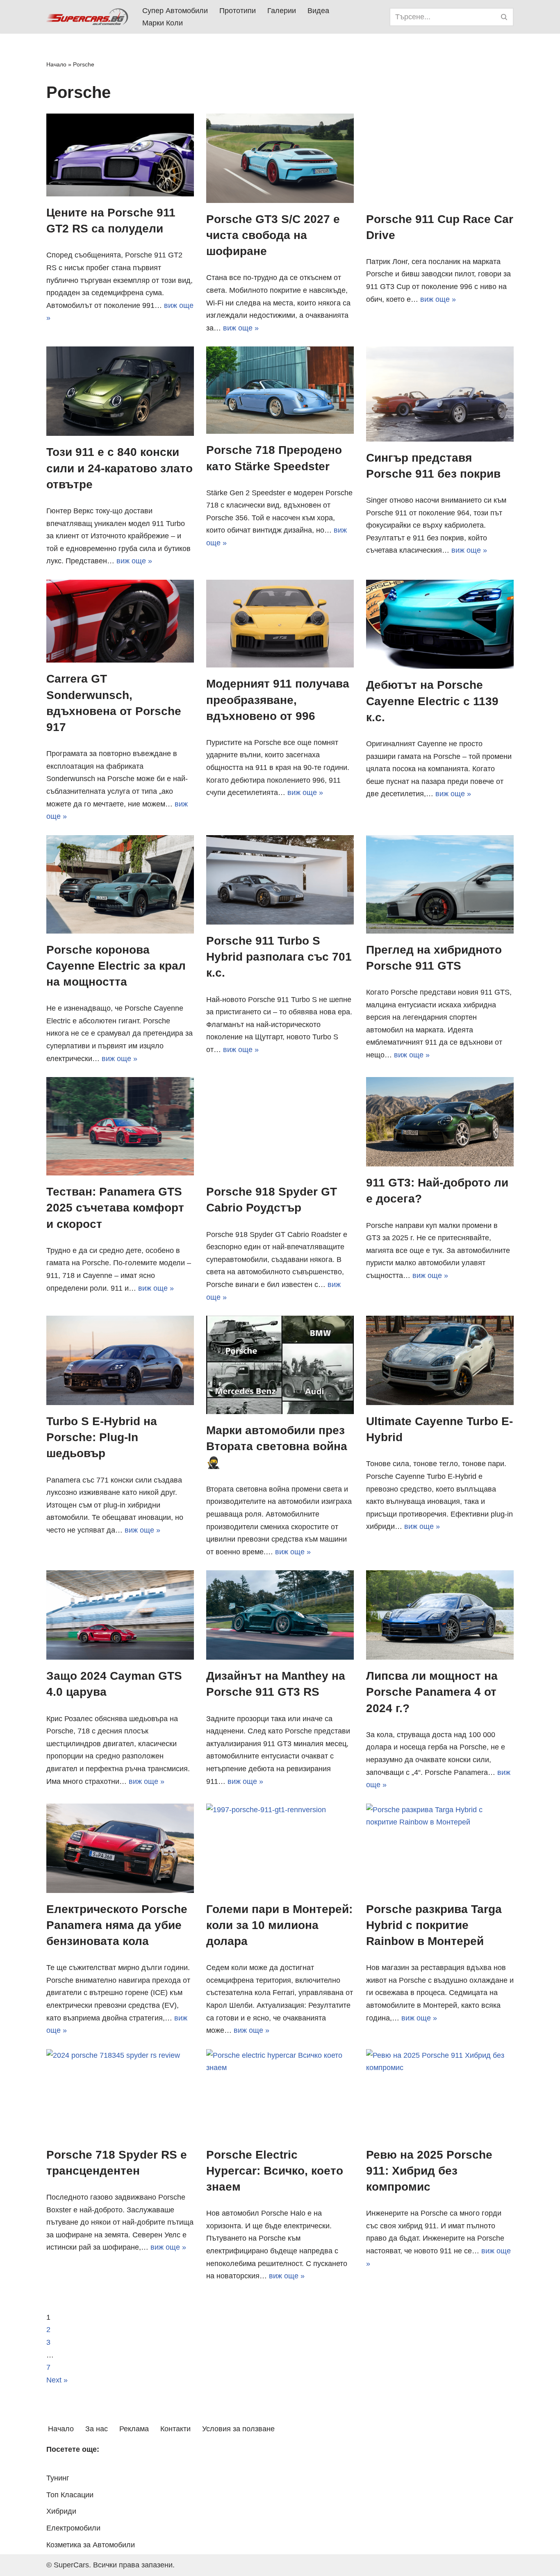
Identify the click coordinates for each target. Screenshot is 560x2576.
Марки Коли (163, 23)
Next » (57, 2380)
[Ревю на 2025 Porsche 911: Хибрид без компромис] (440, 2094)
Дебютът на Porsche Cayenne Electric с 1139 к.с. (432, 701)
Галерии (282, 11)
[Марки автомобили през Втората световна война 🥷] (280, 1365)
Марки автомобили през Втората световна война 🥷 (277, 1446)
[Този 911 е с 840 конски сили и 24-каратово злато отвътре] (120, 391)
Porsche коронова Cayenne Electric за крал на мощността (116, 966)
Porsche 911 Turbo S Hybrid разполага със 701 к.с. (279, 957)
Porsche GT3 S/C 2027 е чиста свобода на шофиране (273, 235)
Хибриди (61, 2511)
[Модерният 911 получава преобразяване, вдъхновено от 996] (280, 624)
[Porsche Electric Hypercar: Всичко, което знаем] (280, 2094)
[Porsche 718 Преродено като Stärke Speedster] (280, 390)
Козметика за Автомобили (91, 2545)
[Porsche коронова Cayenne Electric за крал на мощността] (120, 884)
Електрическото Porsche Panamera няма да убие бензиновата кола (117, 1925)
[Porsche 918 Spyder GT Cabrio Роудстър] (280, 1126)
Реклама (134, 2429)
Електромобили (73, 2528)
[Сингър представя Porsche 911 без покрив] (440, 394)
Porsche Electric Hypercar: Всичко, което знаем (275, 2171)
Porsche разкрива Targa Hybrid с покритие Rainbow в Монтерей (434, 1925)
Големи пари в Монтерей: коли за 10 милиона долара (279, 1925)
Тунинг (58, 2478)
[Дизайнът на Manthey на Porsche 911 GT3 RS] (280, 1615)
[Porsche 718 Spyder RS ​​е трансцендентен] (120, 2094)
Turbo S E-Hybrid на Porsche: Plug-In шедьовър (102, 1437)
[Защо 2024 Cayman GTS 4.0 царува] (120, 1615)
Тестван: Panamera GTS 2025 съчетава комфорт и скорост (115, 1208)
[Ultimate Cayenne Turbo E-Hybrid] (440, 1360)
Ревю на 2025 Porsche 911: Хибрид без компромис (429, 2171)
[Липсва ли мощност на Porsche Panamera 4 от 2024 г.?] (440, 1615)
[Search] (504, 17)
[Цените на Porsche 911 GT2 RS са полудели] (120, 155)
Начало (56, 64)
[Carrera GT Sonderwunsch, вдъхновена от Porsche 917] (120, 621)
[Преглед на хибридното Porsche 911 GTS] (440, 884)
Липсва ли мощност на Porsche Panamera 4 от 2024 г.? (432, 1692)
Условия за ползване (238, 2429)
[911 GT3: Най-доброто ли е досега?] (440, 1122)
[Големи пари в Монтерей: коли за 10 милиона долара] (280, 1848)
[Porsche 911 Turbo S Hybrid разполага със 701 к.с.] (280, 880)
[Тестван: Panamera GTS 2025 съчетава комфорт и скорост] (120, 1126)
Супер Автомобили (175, 11)
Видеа (318, 11)
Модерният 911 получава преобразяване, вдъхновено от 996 (278, 700)
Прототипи (238, 11)
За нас (97, 2429)
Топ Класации (70, 2495)
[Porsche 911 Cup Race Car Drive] (440, 158)
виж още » (241, 328)
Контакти (175, 2429)
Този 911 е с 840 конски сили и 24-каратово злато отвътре (120, 468)
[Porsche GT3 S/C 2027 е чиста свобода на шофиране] (280, 158)
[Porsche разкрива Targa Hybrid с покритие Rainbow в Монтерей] (440, 1848)
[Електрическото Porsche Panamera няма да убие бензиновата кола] (120, 1848)
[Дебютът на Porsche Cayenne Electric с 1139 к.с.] (440, 624)
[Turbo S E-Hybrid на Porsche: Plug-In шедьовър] (120, 1360)
